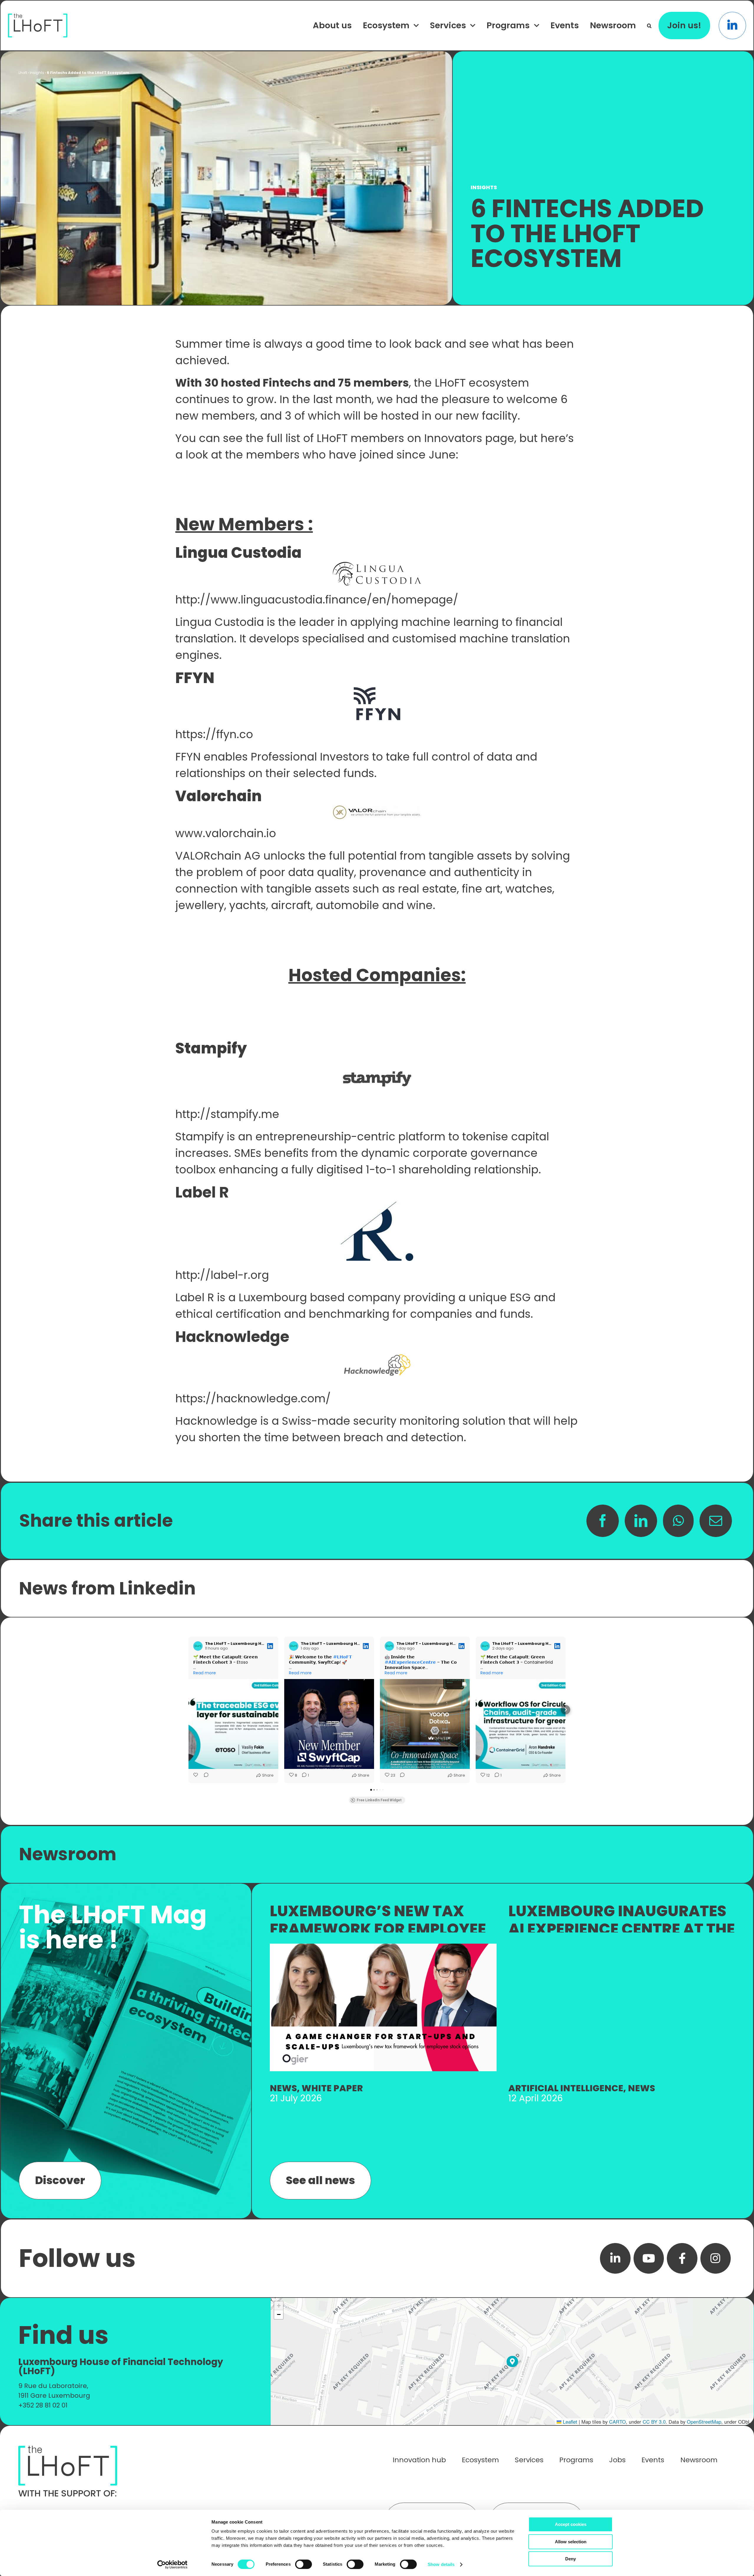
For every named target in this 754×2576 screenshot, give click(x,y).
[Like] (196, 1775)
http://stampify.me (227, 1114)
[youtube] (649, 2258)
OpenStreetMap (704, 2422)
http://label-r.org (222, 1275)
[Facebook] (603, 1521)
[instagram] (716, 2258)
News (283, 2088)
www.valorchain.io (226, 833)
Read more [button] (205, 1673)
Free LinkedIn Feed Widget (379, 1800)
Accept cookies (571, 2524)
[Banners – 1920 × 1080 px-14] (383, 1947)
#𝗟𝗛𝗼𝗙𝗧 (343, 1657)
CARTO (617, 2422)
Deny (571, 2559)
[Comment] (204, 1775)
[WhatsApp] (678, 1521)
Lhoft (23, 73)
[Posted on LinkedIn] (270, 1646)
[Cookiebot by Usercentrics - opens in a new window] (172, 2565)
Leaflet (569, 2422)
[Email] (716, 1521)
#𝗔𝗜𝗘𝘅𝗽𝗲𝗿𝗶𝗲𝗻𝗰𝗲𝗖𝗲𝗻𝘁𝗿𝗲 (410, 1662)
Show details (441, 2564)
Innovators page (469, 438)
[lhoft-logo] (38, 17)
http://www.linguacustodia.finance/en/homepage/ (317, 600)
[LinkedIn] (641, 1521)
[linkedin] (615, 2258)
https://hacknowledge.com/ (253, 1399)
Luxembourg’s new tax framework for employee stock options (378, 1929)
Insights (37, 73)
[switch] (304, 2564)
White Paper (332, 2088)
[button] (649, 25)
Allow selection (571, 2542)
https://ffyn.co (214, 734)
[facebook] (682, 2258)
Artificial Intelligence (566, 2088)
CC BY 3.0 (654, 2422)
